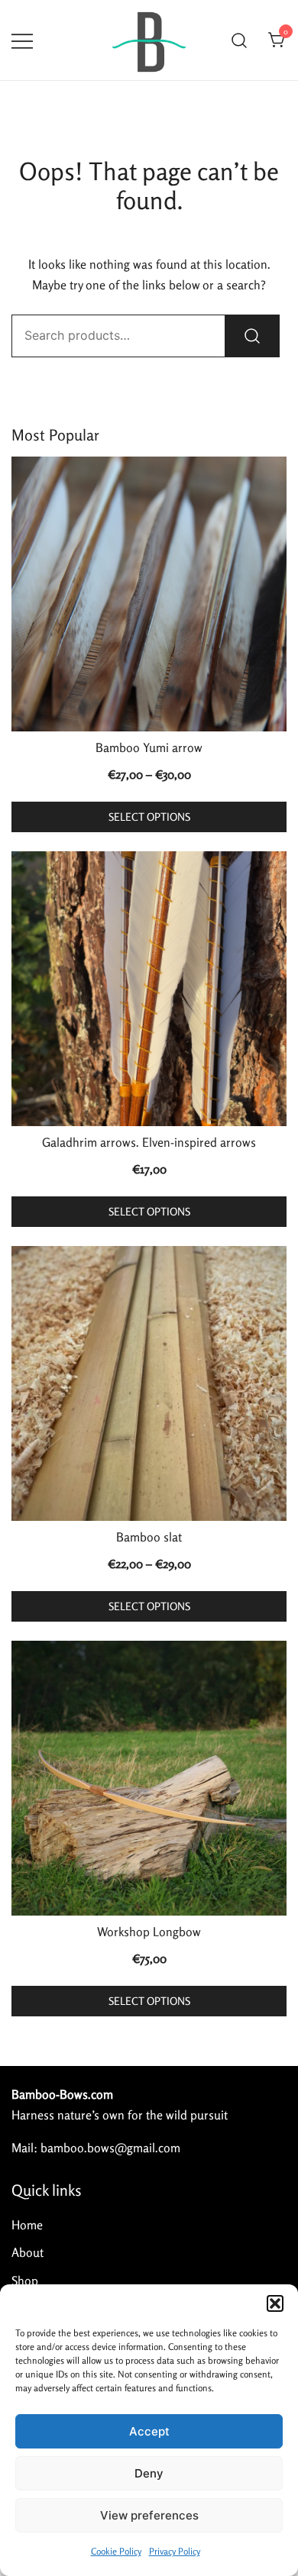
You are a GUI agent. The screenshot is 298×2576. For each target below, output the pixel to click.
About (28, 2252)
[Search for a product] (240, 40)
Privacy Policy (175, 2551)
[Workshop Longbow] (149, 1778)
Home (27, 2225)
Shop (25, 2281)
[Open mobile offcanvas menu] (22, 40)
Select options (149, 817)
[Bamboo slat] (149, 1383)
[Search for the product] (252, 336)
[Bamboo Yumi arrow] (149, 594)
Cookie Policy (116, 2551)
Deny (149, 2473)
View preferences (149, 2515)
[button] (275, 2303)
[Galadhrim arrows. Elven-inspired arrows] (149, 989)
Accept (149, 2431)
